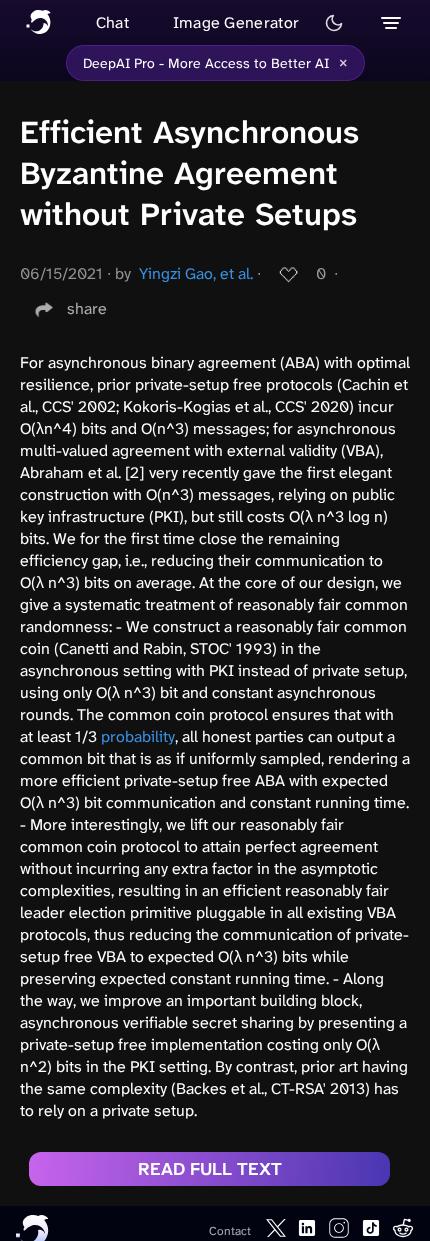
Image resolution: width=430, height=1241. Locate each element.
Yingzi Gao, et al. (196, 273)
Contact (230, 1231)
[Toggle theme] (334, 23)
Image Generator (236, 22)
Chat (112, 22)
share (87, 308)
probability (138, 736)
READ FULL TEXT (210, 1169)
